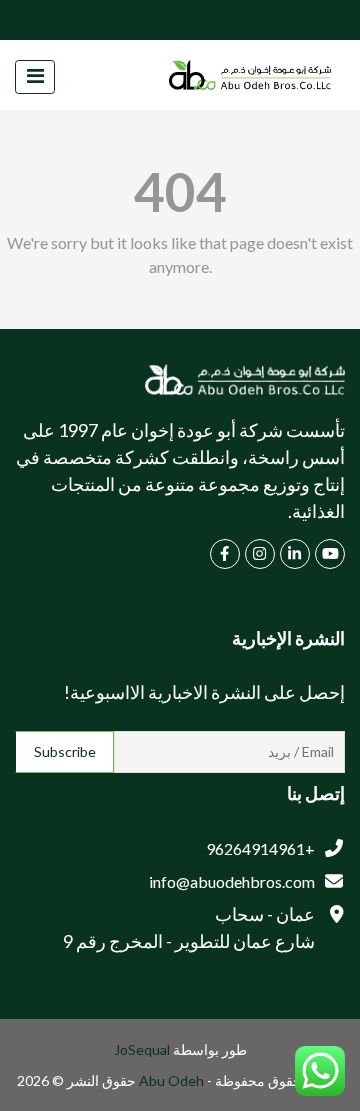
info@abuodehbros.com (232, 881)
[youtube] (330, 554)
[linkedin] (295, 554)
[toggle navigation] (35, 77)
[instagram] (260, 554)
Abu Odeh (173, 1080)
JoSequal (142, 1049)
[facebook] (225, 554)
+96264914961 (260, 848)
